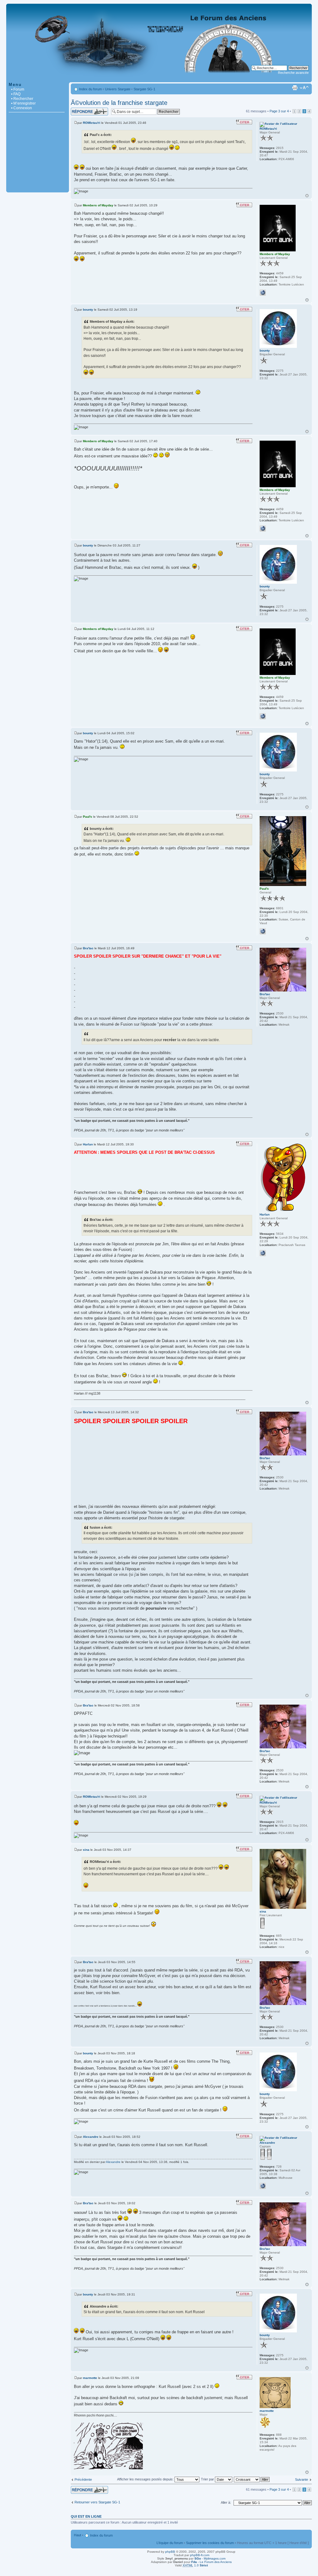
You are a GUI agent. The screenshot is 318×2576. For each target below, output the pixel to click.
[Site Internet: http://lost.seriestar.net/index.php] (263, 2186)
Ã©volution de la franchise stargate (119, 103)
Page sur (279, 111)
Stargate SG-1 (144, 89)
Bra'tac (88, 948)
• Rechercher (22, 99)
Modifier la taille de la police (304, 88)
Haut (307, 196)
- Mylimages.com (210, 2558)
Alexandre (91, 2137)
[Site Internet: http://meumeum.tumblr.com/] (263, 293)
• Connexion (22, 108)
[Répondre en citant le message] (244, 122)
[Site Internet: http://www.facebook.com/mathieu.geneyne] (263, 1253)
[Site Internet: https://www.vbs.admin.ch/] (263, 931)
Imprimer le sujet (295, 88)
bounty (88, 310)
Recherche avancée (293, 73)
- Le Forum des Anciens (211, 2562)
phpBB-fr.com (200, 2555)
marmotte (90, 2378)
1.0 (195, 2565)
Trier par (208, 2479)
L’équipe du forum (170, 2543)
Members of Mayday (98, 205)
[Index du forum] (159, 79)
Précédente (83, 2479)
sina (86, 1850)
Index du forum (91, 89)
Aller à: (226, 2502)
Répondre (78, 110)
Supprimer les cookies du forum (210, 2543)
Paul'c (88, 817)
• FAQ (16, 94)
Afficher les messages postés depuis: (146, 2479)
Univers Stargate (118, 89)
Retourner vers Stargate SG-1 (97, 2502)
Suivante (302, 2479)
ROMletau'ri (92, 123)
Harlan (88, 1144)
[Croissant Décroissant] (252, 2479)
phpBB (170, 2552)
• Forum (18, 89)
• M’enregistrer (23, 103)
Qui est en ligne (86, 2516)
